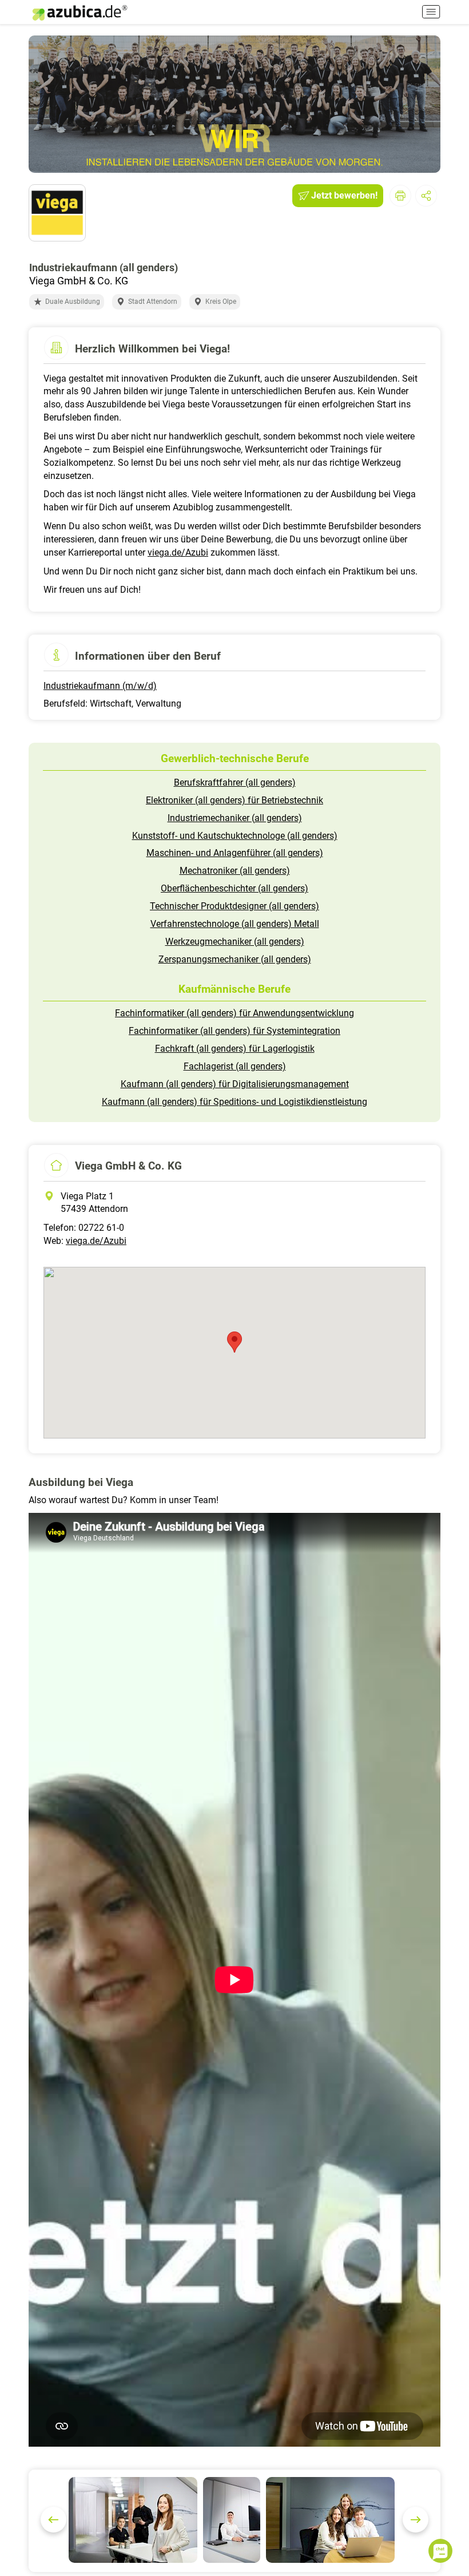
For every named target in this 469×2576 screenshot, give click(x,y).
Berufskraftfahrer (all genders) (235, 782)
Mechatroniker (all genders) (235, 871)
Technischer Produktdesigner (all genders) (234, 906)
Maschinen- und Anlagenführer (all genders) (235, 853)
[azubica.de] (79, 13)
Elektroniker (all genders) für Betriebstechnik (234, 800)
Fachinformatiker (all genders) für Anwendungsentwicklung (234, 1013)
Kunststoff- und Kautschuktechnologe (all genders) (235, 836)
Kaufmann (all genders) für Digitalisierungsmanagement (235, 1084)
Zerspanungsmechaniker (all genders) (235, 959)
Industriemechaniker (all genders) (235, 818)
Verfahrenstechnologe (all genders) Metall (235, 924)
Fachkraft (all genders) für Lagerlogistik (235, 1049)
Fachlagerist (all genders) (235, 1066)
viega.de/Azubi (178, 552)
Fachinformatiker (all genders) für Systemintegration (234, 1031)
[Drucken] (400, 196)
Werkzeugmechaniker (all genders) (235, 942)
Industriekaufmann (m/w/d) (100, 686)
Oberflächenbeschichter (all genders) (234, 888)
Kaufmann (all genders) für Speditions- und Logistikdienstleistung (234, 1102)
